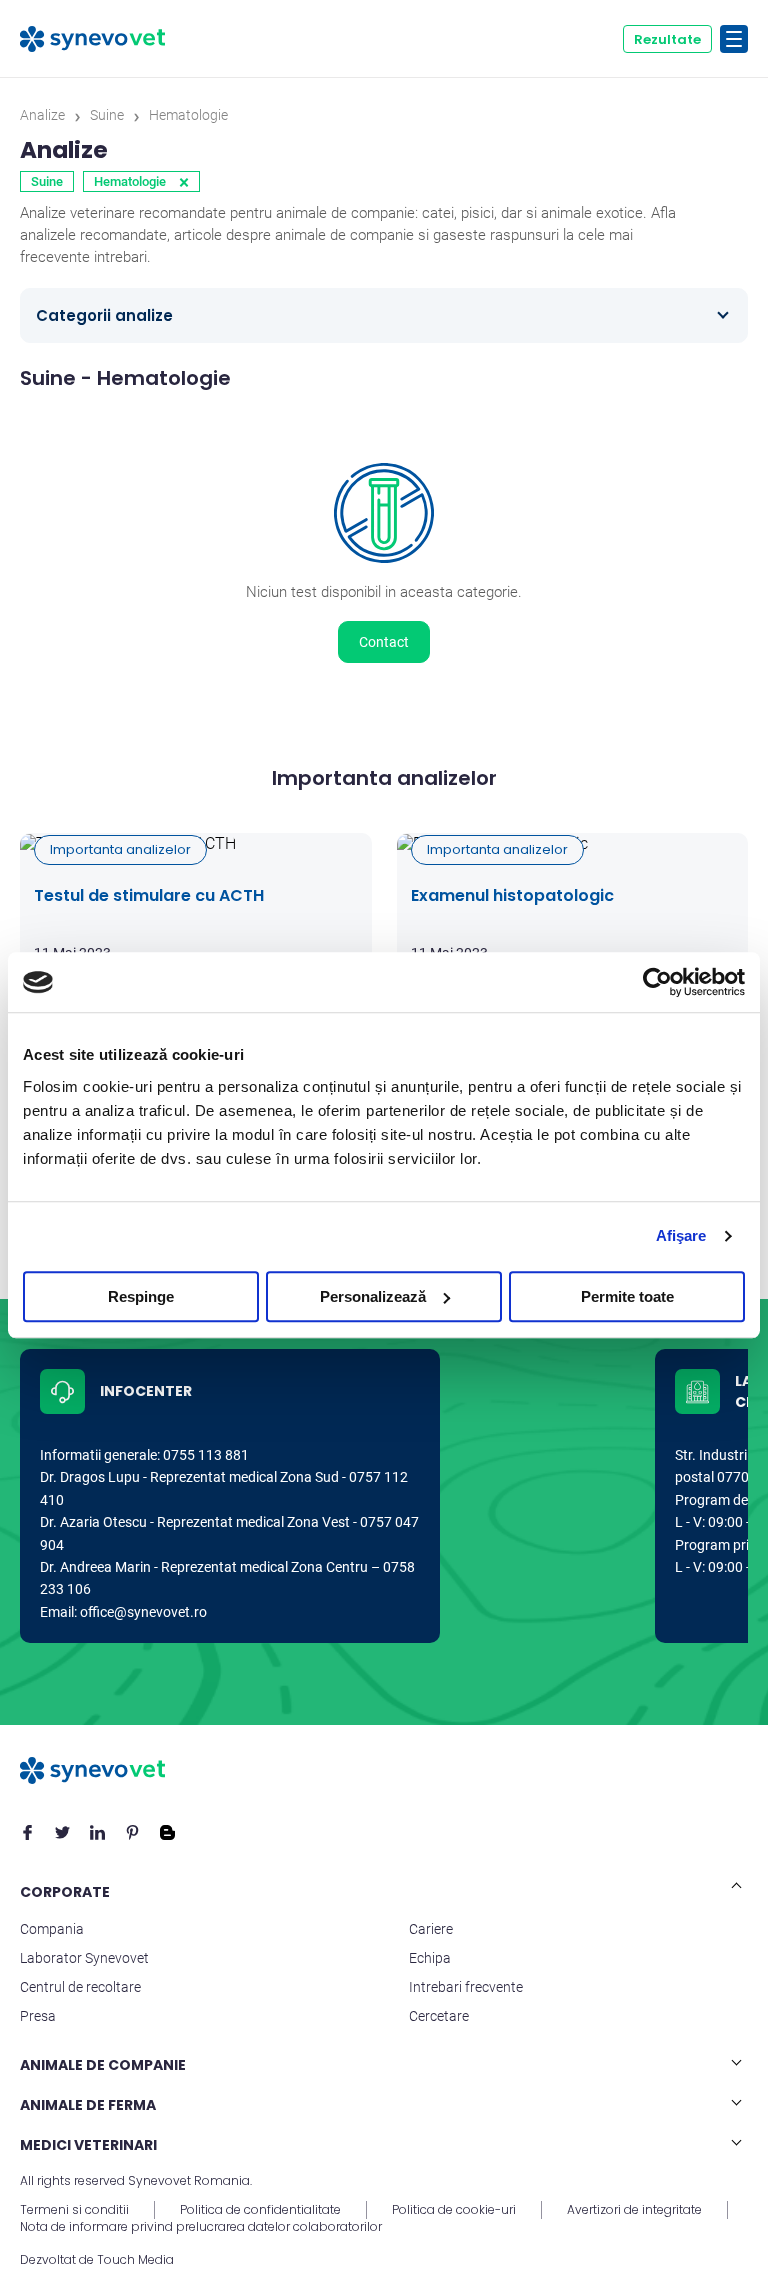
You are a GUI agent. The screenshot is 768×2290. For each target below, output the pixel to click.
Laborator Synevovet (84, 1958)
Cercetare (439, 2016)
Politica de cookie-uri (454, 2210)
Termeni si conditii (74, 2210)
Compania (52, 1929)
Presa (38, 2016)
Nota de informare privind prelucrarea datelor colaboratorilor (201, 2227)
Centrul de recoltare (80, 1987)
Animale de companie (103, 2065)
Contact (384, 642)
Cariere (431, 1929)
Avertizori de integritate (634, 2210)
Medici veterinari (88, 2145)
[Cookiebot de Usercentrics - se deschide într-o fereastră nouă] (657, 982)
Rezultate (667, 39)
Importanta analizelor (120, 849)
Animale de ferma (88, 2105)
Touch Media (135, 2260)
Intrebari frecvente (466, 1987)
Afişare (681, 1235)
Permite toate (627, 1296)
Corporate (65, 1892)
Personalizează (373, 1296)
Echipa (430, 1958)
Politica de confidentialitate (260, 2210)
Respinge (141, 1296)
